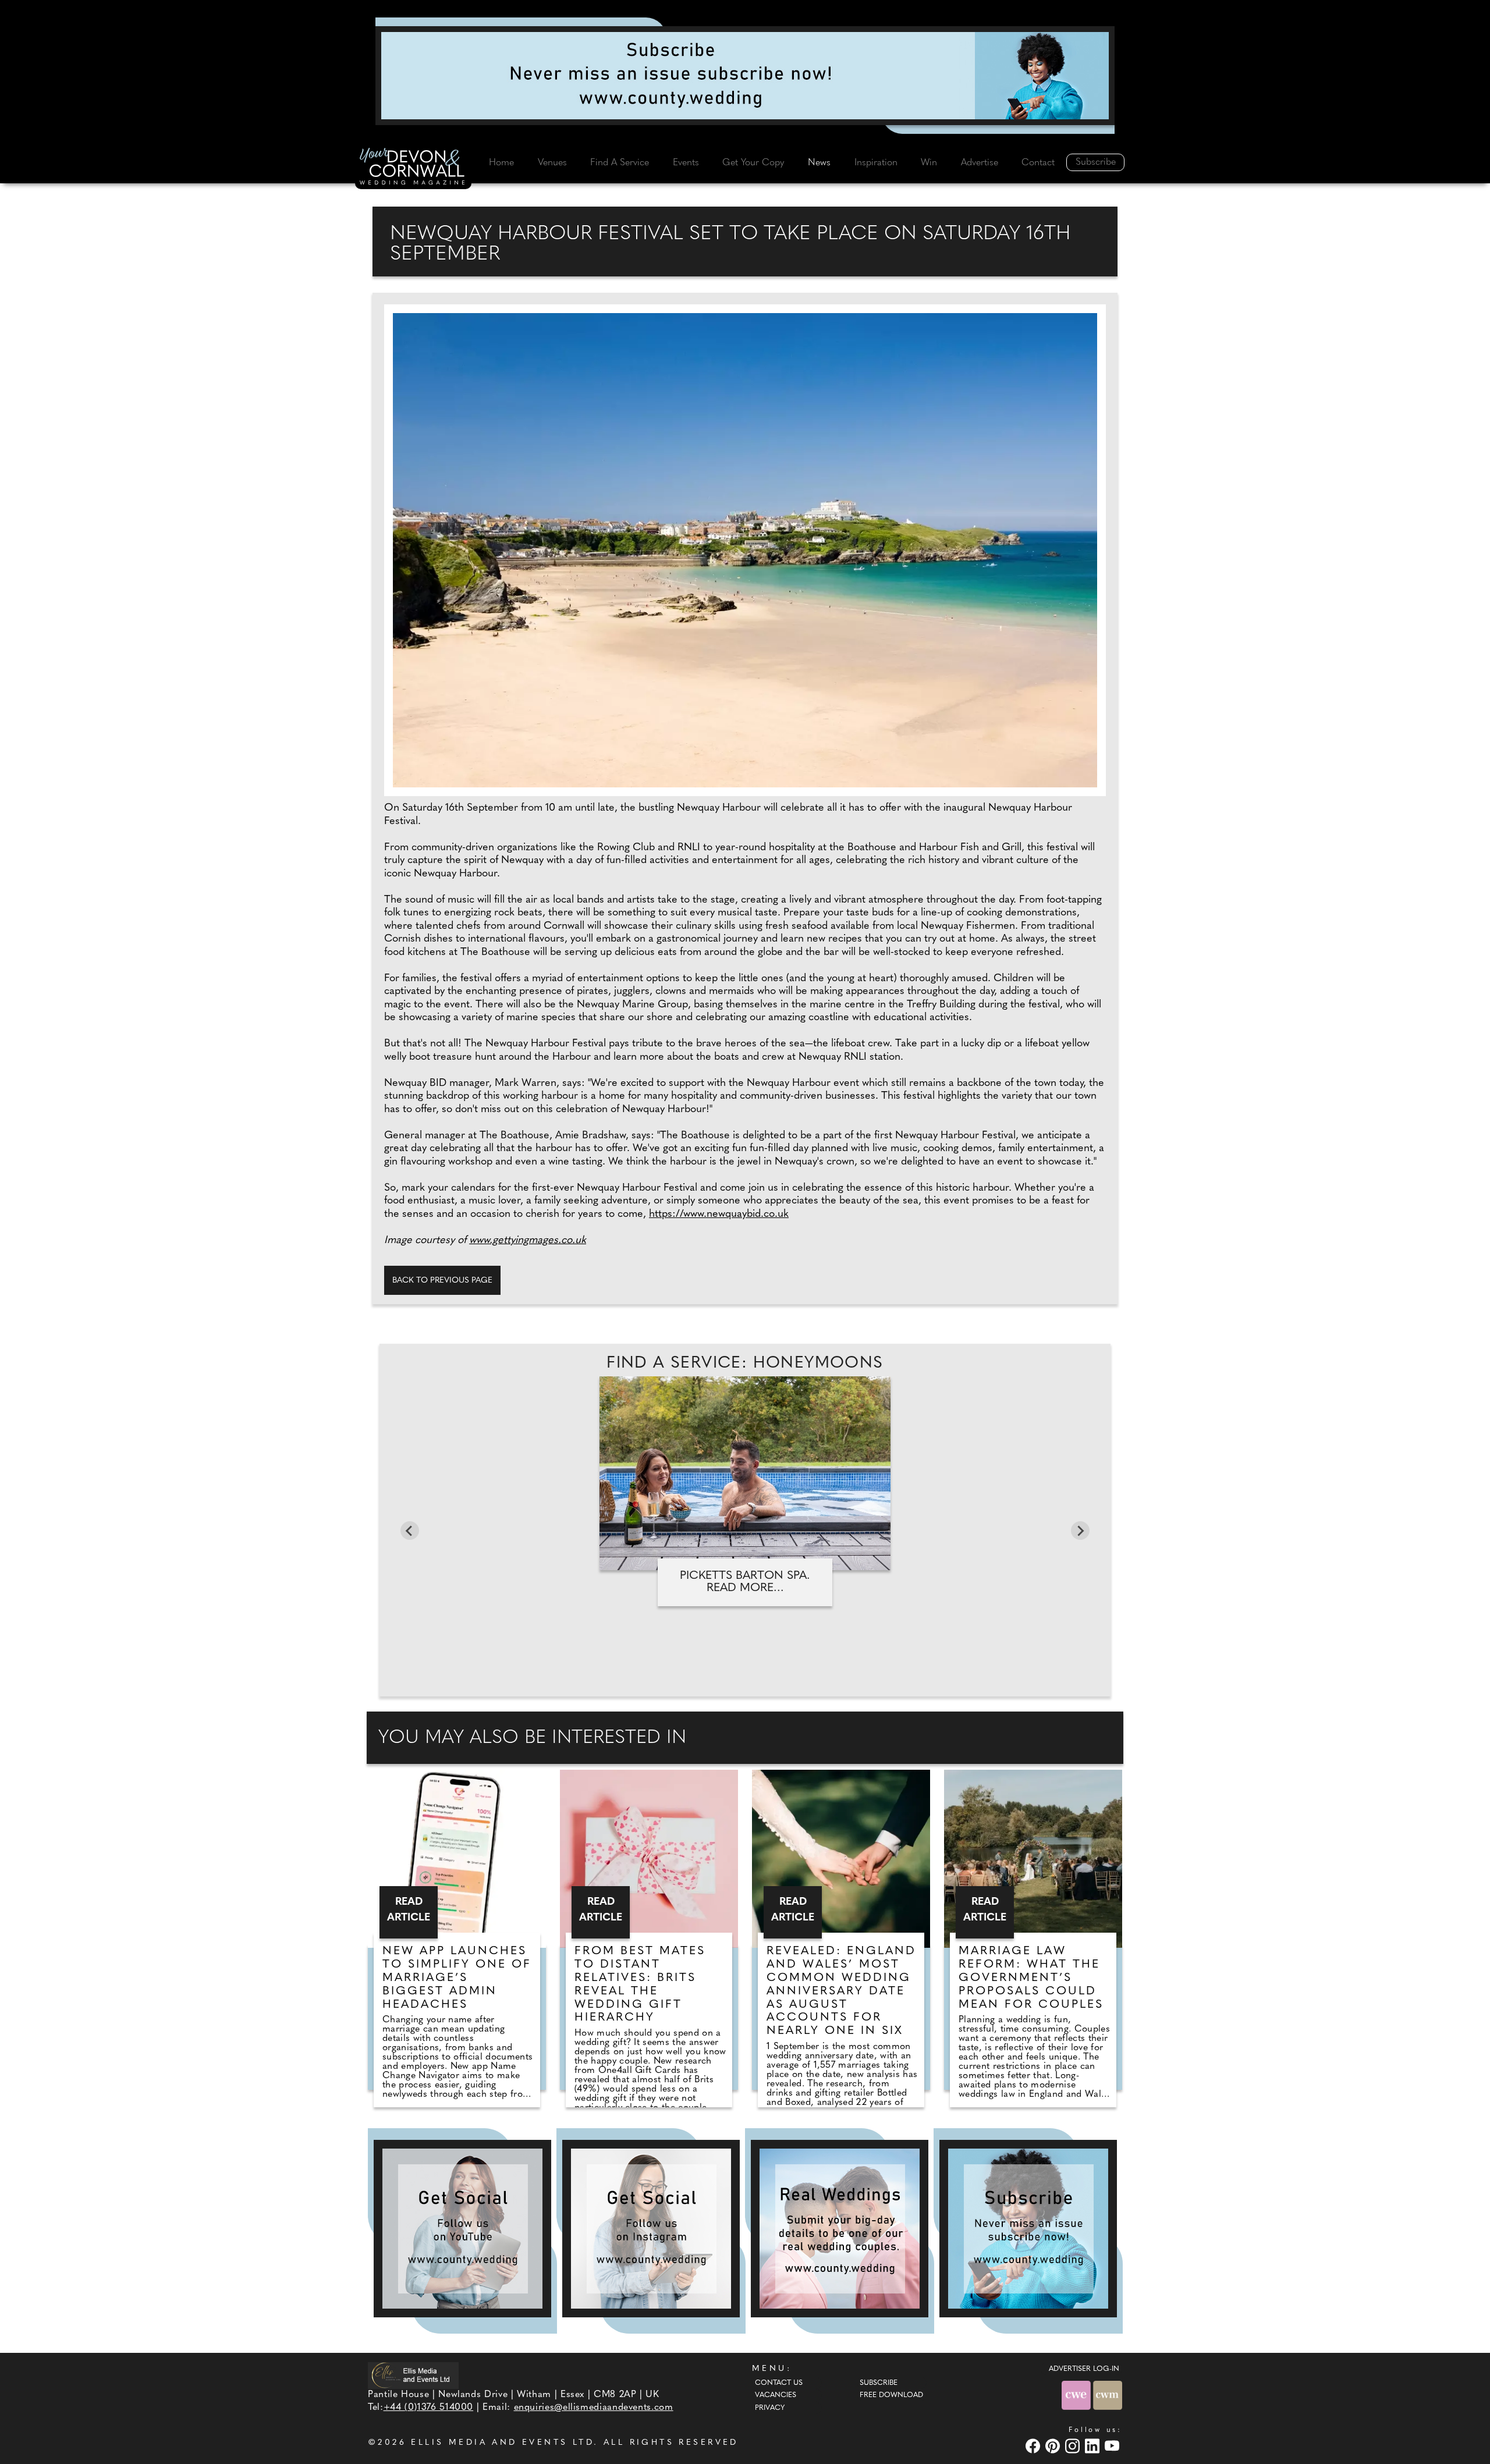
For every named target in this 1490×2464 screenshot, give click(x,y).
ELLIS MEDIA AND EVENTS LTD (502, 2443)
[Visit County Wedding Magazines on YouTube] (1113, 2446)
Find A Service (620, 163)
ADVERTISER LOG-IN (1084, 2369)
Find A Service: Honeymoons (745, 1364)
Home (501, 163)
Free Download (891, 2395)
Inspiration (876, 163)
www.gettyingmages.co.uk (528, 1241)
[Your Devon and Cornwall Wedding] (413, 168)
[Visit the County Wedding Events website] (1077, 2395)
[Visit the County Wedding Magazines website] (1108, 2395)
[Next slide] (1080, 1531)
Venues (552, 163)
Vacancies (776, 2395)
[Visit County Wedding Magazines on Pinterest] (1054, 2446)
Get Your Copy (753, 163)
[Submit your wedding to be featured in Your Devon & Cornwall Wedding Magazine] (840, 2229)
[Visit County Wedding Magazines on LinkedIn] (1094, 2446)
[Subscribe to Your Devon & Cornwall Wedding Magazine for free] (1028, 2229)
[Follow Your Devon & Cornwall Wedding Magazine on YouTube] (462, 2229)
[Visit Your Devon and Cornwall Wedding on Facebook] (1034, 2446)
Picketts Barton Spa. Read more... (745, 1582)
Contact (1038, 163)
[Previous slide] (410, 1531)
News (819, 163)
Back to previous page (442, 1281)
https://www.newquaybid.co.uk (719, 1215)
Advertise (980, 163)
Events (686, 163)
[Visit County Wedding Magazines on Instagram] (1074, 2446)
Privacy (770, 2408)
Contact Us (779, 2383)
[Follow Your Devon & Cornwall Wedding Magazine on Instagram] (651, 2229)
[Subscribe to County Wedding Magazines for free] (745, 76)
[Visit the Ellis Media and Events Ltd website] (413, 2375)
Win (929, 163)
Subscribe (1096, 162)
